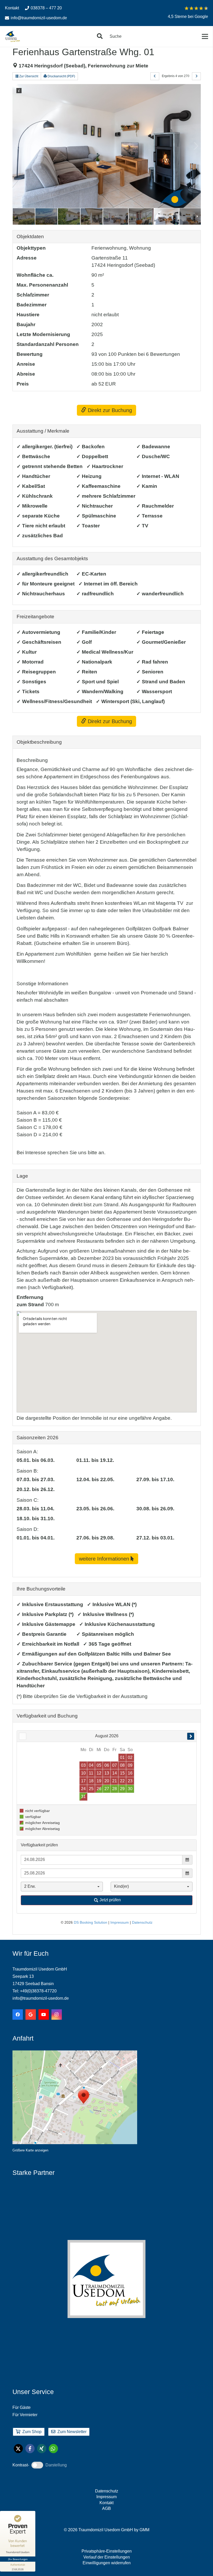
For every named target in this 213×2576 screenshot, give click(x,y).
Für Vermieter (25, 2415)
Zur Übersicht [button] (28, 76)
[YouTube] (44, 2015)
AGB (106, 2508)
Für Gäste (22, 2407)
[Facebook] (18, 2015)
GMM (144, 2530)
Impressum (106, 2497)
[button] (100, 36)
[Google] (31, 2015)
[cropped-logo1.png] (13, 36)
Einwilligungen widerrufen (107, 2563)
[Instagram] (57, 2015)
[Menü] (205, 36)
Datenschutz (107, 2491)
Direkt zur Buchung (109, 410)
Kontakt (106, 2503)
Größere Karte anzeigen (30, 2150)
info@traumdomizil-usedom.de (41, 1998)
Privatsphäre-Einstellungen (107, 2551)
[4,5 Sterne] (196, 8)
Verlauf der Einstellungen (107, 2557)
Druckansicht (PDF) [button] (61, 76)
